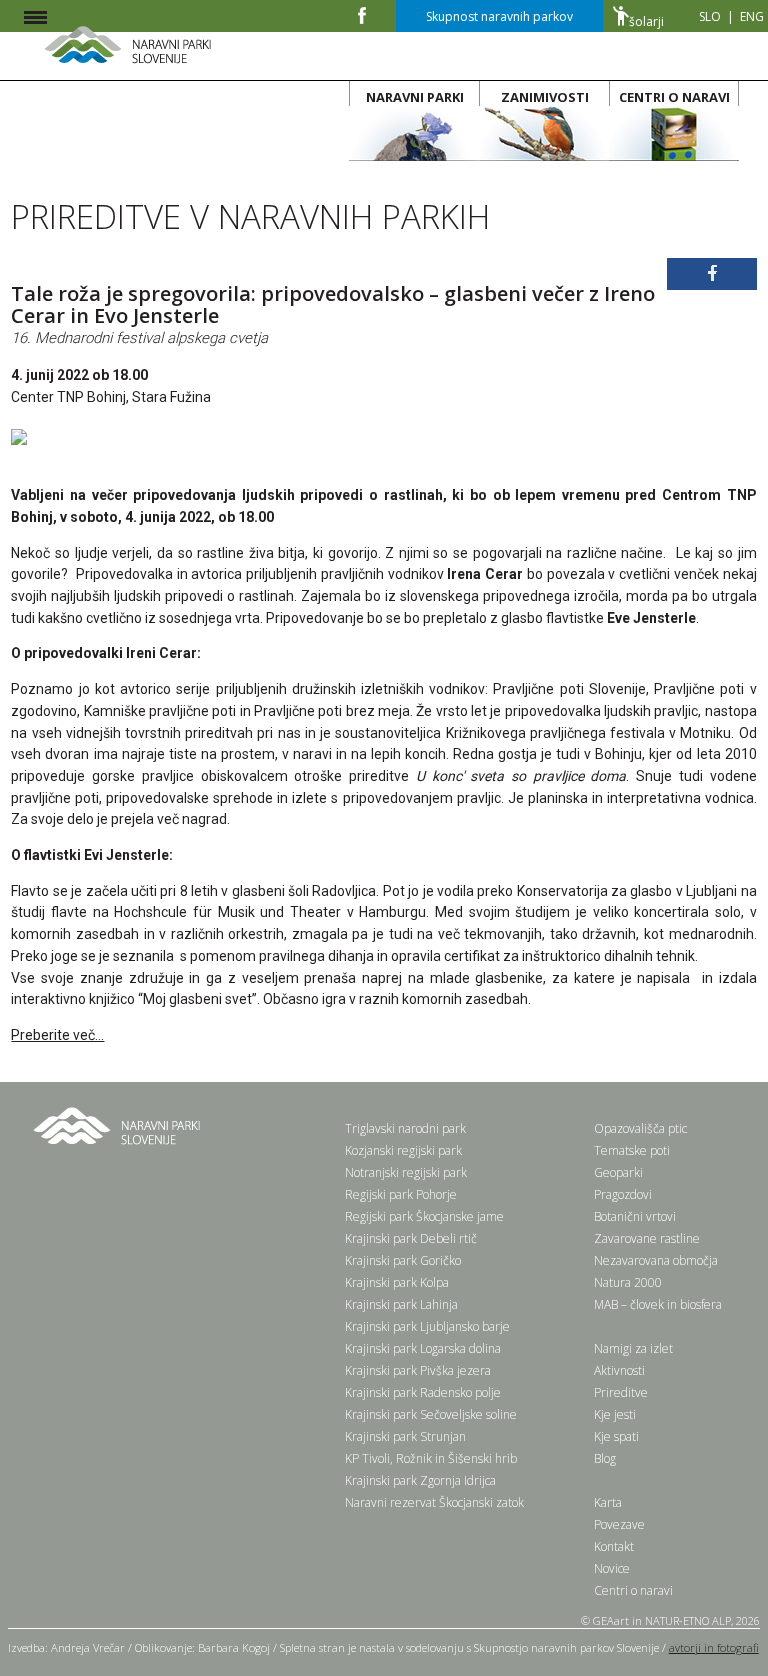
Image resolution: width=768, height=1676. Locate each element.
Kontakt (614, 1546)
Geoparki (618, 1172)
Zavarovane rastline (647, 1238)
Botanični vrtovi (635, 1216)
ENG (752, 16)
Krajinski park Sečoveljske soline (431, 1414)
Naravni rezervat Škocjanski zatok (434, 1502)
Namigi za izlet (633, 1348)
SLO (710, 16)
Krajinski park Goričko (403, 1260)
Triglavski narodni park (405, 1128)
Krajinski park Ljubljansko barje (427, 1326)
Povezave (619, 1524)
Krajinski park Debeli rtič (411, 1238)
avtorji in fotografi (714, 1647)
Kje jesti (615, 1414)
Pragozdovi (623, 1194)
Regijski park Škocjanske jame (424, 1216)
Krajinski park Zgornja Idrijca (420, 1480)
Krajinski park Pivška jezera (418, 1370)
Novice (612, 1568)
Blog (605, 1458)
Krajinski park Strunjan (405, 1436)
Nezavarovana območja (656, 1260)
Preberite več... (57, 1035)
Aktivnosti (619, 1370)
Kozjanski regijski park (403, 1150)
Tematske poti (632, 1150)
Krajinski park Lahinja (401, 1304)
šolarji (646, 21)
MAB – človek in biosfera (658, 1304)
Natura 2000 (628, 1282)
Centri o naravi (633, 1590)
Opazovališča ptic (640, 1128)
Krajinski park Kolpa (397, 1282)
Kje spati (616, 1436)
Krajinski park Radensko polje (423, 1392)
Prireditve (621, 1392)
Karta (608, 1502)
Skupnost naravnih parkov (499, 16)
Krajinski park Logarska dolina (423, 1348)
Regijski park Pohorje (401, 1194)
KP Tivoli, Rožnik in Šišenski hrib (431, 1458)
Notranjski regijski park (406, 1172)
